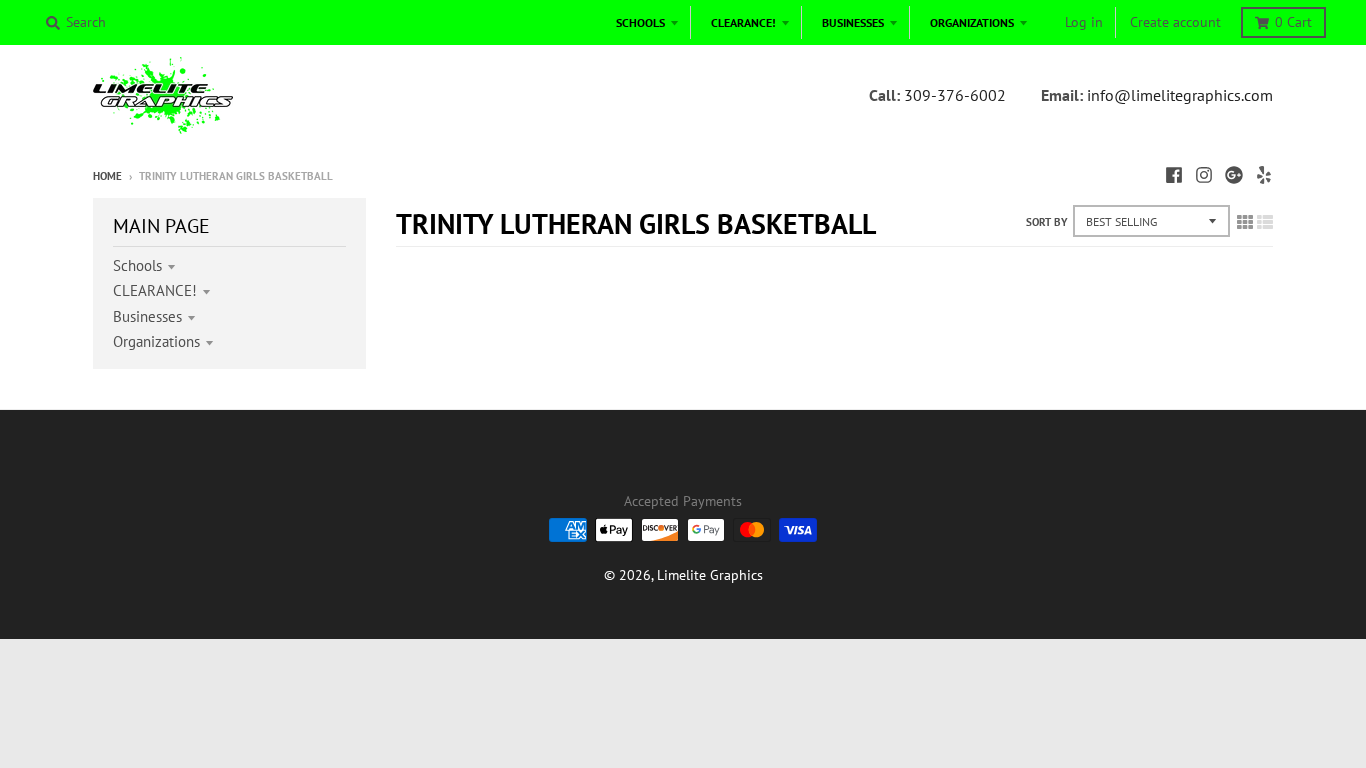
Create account (1175, 22)
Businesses (147, 316)
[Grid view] (1245, 222)
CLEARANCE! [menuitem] (743, 22)
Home (107, 176)
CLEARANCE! (155, 290)
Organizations (156, 341)
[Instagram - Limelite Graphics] (1204, 175)
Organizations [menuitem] (972, 22)
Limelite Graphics (710, 575)
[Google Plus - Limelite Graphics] (1234, 175)
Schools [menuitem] (640, 22)
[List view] (1265, 222)
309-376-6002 (955, 95)
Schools (137, 265)
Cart (1293, 22)
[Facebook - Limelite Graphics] (1174, 175)
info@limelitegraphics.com (1180, 95)
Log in (1084, 22)
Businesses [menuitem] (853, 22)
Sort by (1047, 222)
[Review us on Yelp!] (1264, 175)
